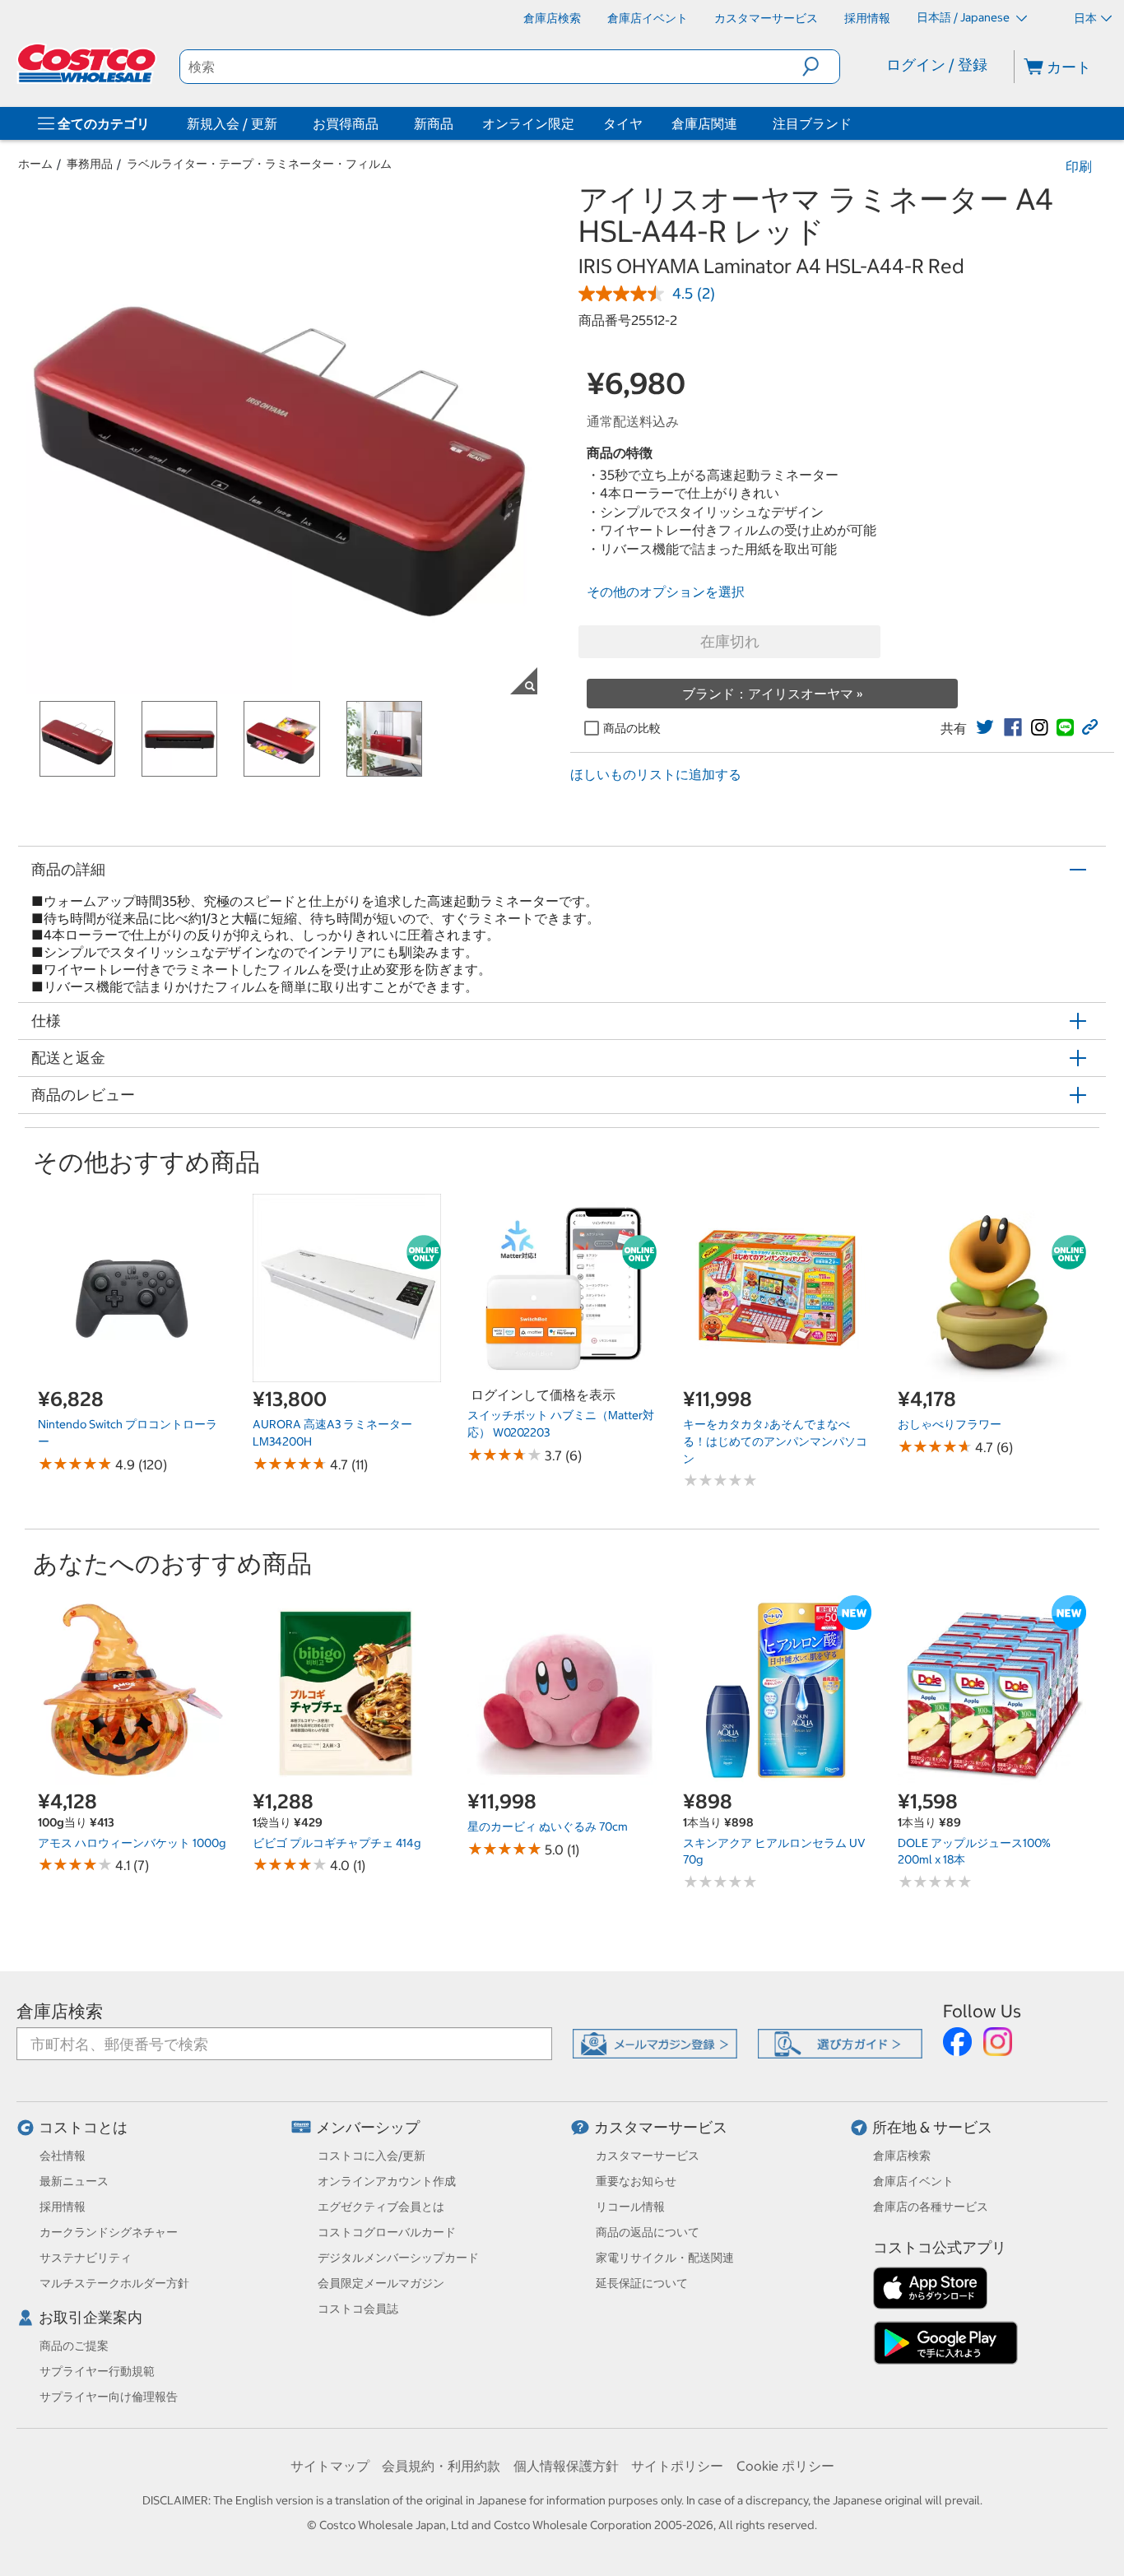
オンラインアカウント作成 (387, 2181)
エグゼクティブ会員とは (381, 2207)
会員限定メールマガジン (381, 2283)
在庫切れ (730, 641)
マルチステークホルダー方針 (114, 2283)
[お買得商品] (382, 123)
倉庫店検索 (60, 2011)
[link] (985, 727)
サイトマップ (330, 2466)
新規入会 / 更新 (232, 123)
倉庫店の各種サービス (931, 2207)
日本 (1085, 18)
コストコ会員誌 (358, 2309)
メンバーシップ (368, 2127)
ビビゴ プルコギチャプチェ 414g (337, 1843)
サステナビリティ (86, 2258)
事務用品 (90, 164)
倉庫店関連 (704, 123)
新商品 (434, 123)
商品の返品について (648, 2232)
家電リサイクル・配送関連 (665, 2258)
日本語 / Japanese (964, 17)
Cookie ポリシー (785, 2466)
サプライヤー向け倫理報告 (109, 2397)
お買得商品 (346, 123)
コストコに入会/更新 (372, 2156)
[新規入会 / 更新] (281, 123)
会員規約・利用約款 (441, 2466)
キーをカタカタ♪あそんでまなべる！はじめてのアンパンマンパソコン (775, 1441)
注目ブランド (812, 123)
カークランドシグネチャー (109, 2232)
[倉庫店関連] (741, 123)
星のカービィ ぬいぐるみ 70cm (548, 1826)
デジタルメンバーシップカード (398, 2258)
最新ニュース (74, 2181)
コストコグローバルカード (387, 2232)
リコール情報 (630, 2207)
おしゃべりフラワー (950, 1424)
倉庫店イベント (913, 2181)
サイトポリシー (677, 2466)
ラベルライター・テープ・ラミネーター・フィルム (259, 164)
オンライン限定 (528, 123)
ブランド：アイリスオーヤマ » (773, 694)
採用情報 (63, 2207)
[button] (821, 67)
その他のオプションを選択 (666, 592)
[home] (88, 63)
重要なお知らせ (636, 2181)
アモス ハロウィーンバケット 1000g (132, 1843)
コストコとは (83, 2127)
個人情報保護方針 (566, 2466)
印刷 (1079, 166)
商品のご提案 (74, 2346)
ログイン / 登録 (937, 65)
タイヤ (623, 123)
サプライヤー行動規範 (97, 2371)
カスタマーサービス (661, 2127)
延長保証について (642, 2283)
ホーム (35, 164)
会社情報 (63, 2156)
